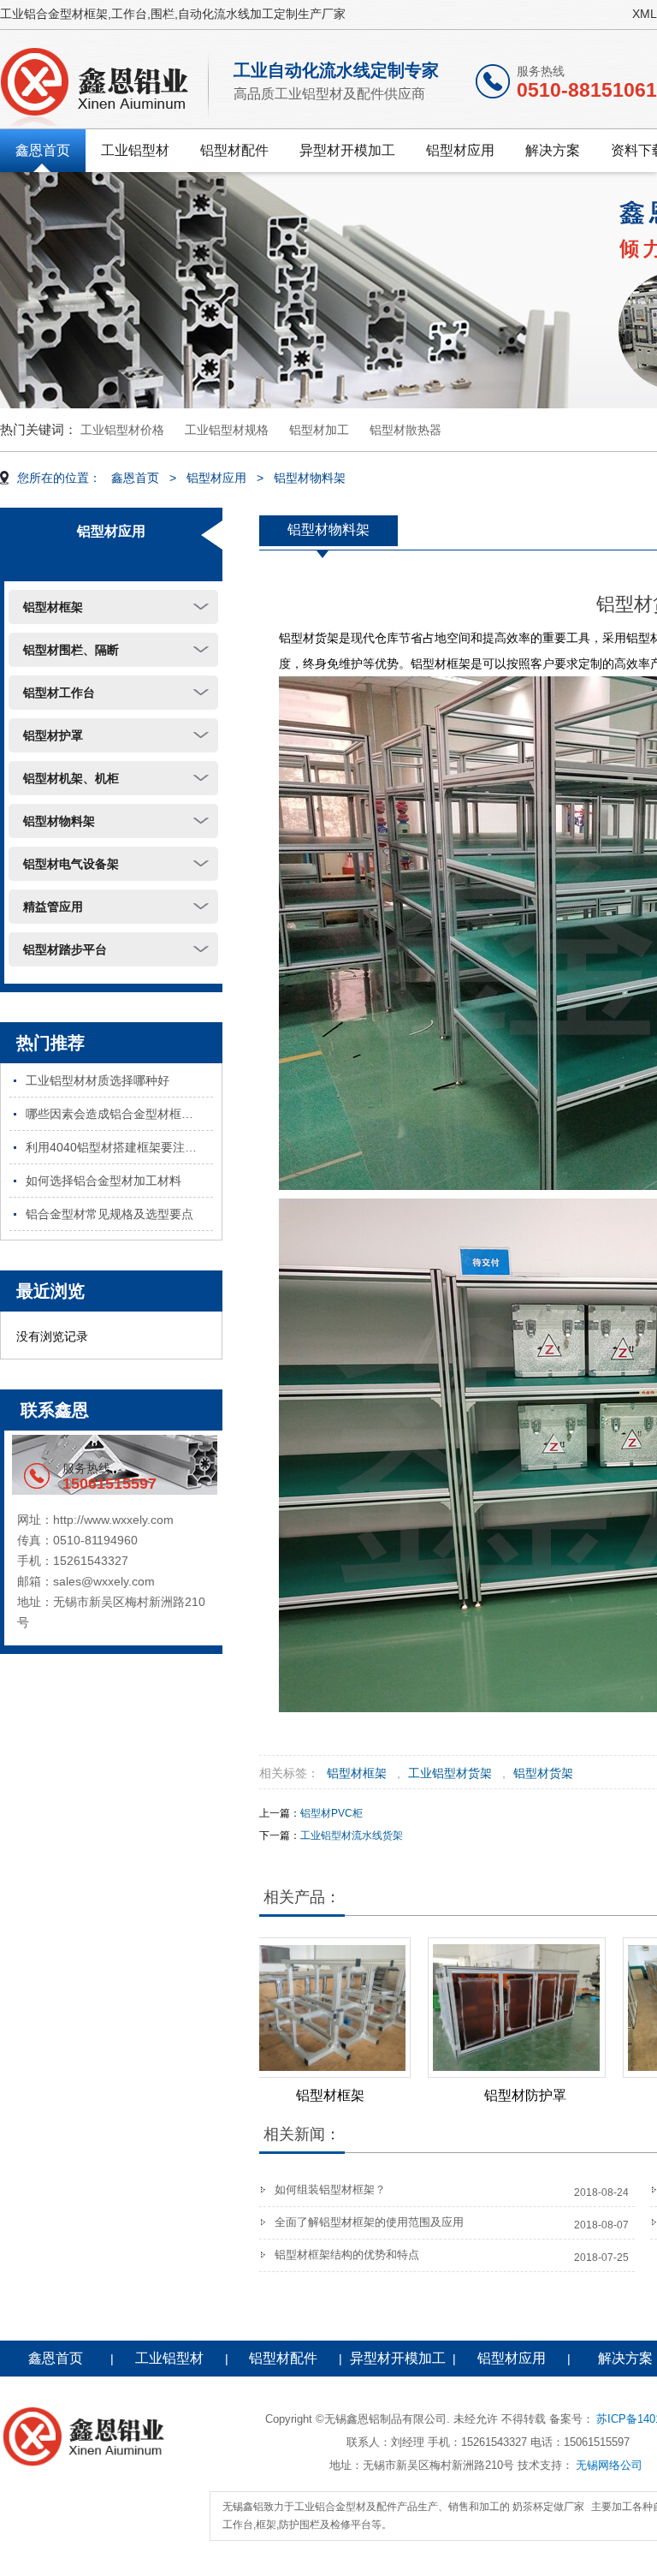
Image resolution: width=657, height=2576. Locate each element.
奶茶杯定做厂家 (548, 2507)
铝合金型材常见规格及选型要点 (109, 1214)
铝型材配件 (234, 150)
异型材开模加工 (347, 150)
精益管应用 (53, 907)
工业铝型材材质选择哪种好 (98, 1080)
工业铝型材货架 (450, 1773)
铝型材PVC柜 (331, 1813)
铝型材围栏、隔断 (71, 650)
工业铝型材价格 (122, 430)
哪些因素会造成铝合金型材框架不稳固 (119, 1114)
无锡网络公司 (609, 2465)
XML (645, 14)
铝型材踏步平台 (65, 949)
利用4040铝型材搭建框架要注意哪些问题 (119, 1147)
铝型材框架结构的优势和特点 (347, 2255)
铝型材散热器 (405, 430)
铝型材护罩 (53, 735)
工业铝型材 (135, 150)
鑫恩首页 (43, 150)
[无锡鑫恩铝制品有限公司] (106, 83)
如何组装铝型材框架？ (330, 2189)
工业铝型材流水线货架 (352, 1835)
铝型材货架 (543, 1773)
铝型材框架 (53, 607)
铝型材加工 (319, 430)
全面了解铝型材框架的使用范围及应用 (369, 2222)
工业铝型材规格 (227, 430)
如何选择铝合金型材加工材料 (104, 1181)
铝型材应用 (460, 150)
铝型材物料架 (310, 478)
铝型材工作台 (59, 693)
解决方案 (553, 150)
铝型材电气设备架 (71, 864)
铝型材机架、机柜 (71, 778)
